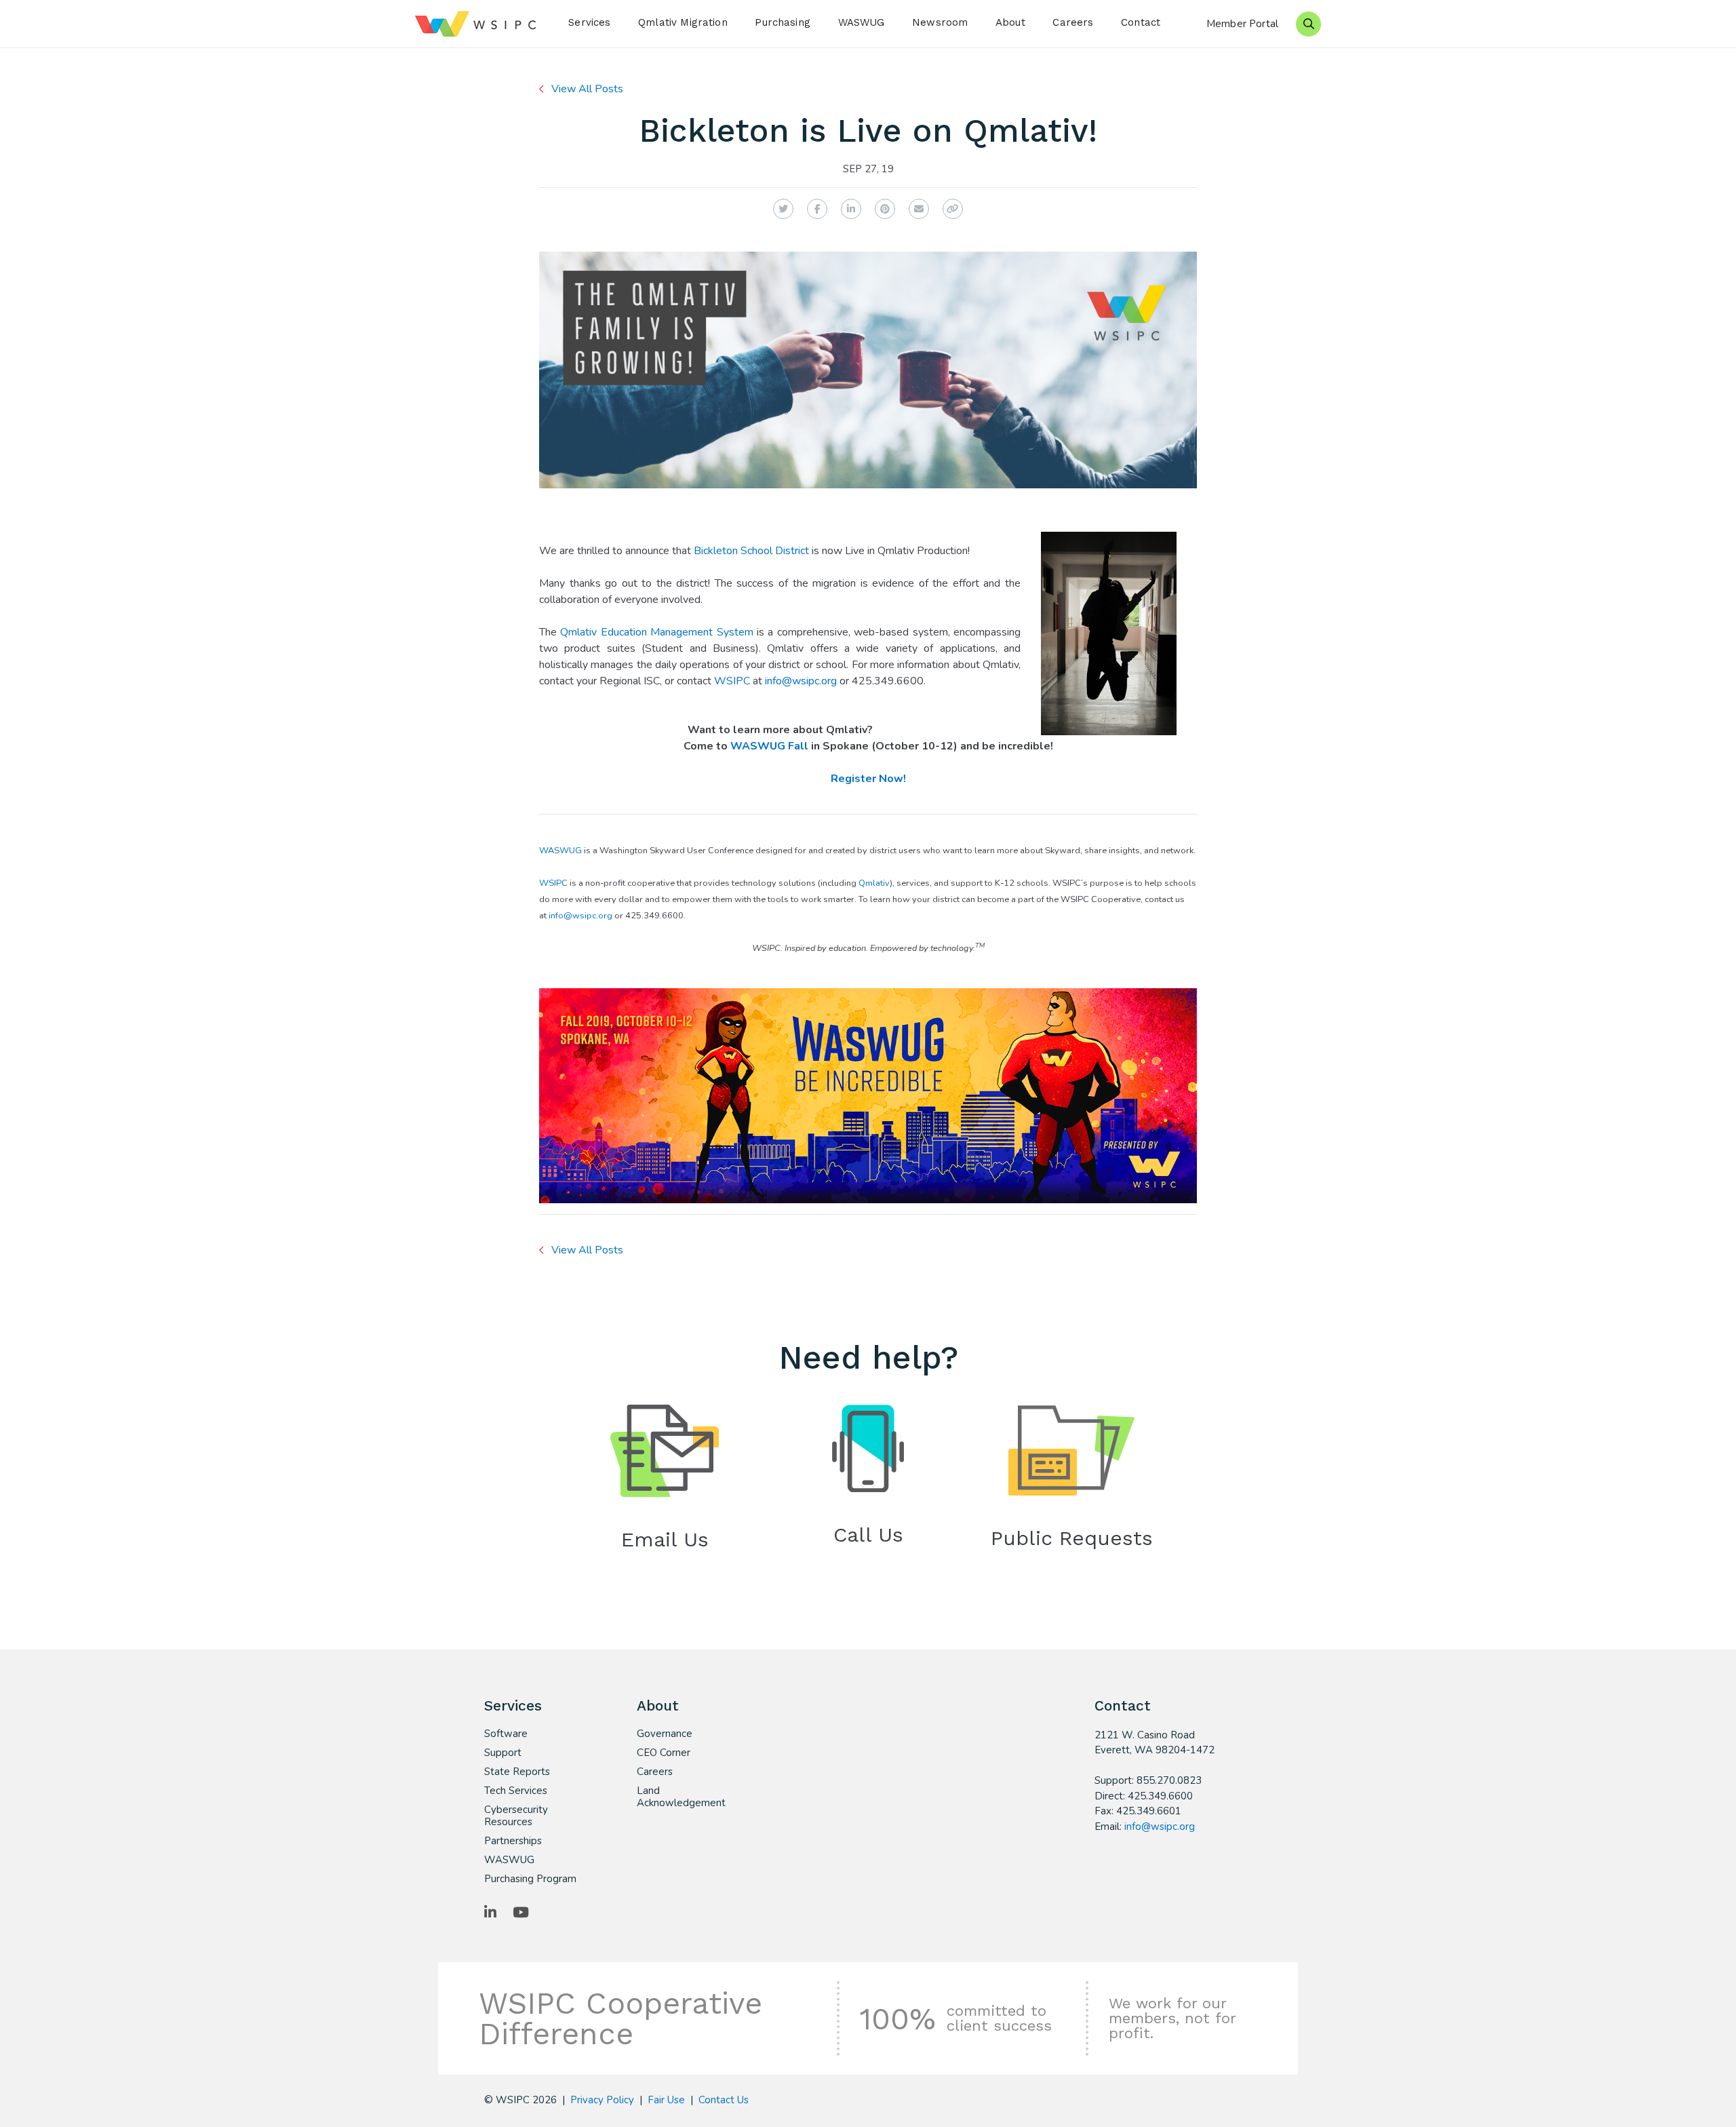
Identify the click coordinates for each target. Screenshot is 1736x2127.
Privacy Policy (602, 2100)
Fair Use (666, 2100)
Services (589, 22)
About (1010, 22)
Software (506, 1734)
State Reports (517, 1772)
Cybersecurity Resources (516, 1816)
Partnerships (513, 1841)
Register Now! (868, 779)
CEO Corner (664, 1753)
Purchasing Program (530, 1879)
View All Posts (587, 89)
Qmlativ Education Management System (656, 632)
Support (503, 1753)
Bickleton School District (751, 551)
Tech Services (516, 1791)
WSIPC (732, 681)
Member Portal (1242, 24)
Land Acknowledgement (681, 1797)
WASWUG (862, 22)
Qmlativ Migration (683, 22)
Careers (1073, 22)
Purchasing (783, 22)
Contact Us (724, 2100)
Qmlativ (874, 883)
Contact (1141, 22)
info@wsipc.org (801, 681)
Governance (665, 1734)
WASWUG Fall (769, 746)
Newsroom (940, 22)
